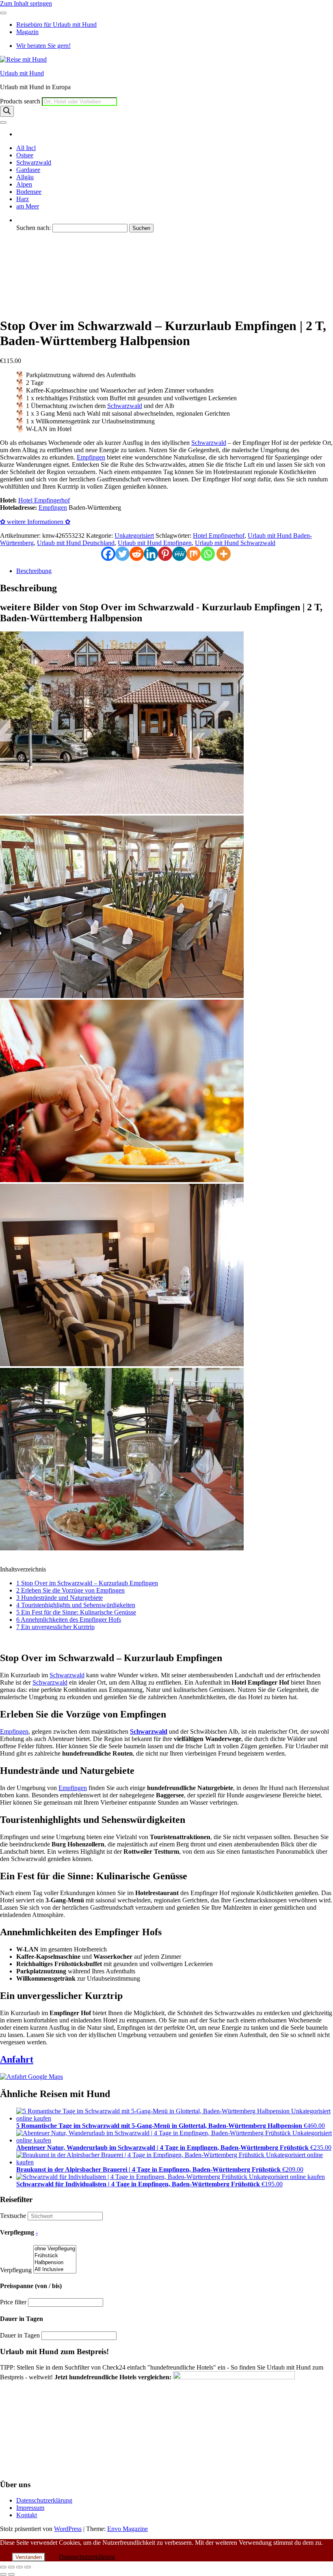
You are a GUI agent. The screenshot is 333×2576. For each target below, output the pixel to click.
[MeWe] (179, 554)
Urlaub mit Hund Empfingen (53, 291)
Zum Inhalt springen (26, 3)
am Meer (28, 206)
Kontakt (27, 2515)
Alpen (24, 184)
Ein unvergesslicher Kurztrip (55, 1627)
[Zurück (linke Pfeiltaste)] (3, 2574)
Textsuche (13, 2216)
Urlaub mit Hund (22, 73)
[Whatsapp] (208, 554)
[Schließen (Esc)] (28, 2567)
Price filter (13, 2302)
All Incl (26, 148)
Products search (21, 101)
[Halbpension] (55, 2263)
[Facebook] (108, 554)
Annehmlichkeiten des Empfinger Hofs (69, 1620)
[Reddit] (137, 554)
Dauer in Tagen (20, 2335)
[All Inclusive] (55, 2270)
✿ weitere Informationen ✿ (35, 522)
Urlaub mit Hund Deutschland (55, 306)
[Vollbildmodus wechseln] (11, 2567)
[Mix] (194, 554)
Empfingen (91, 457)
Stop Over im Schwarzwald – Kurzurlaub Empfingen (87, 1583)
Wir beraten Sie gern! (43, 46)
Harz (23, 199)
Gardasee (28, 170)
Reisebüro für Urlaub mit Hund (56, 25)
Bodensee (29, 192)
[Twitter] (122, 554)
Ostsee (25, 155)
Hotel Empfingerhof (42, 284)
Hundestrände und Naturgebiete (59, 1598)
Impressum (30, 2508)
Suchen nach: (34, 228)
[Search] (7, 111)
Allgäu (25, 177)
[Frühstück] (55, 2256)
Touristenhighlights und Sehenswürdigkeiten (76, 1605)
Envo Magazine (128, 2529)
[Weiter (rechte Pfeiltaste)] (11, 2574)
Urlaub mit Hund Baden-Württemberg (65, 299)
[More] (224, 554)
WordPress (68, 2529)
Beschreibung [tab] (34, 571)
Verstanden (29, 2557)
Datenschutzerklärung (44, 2500)
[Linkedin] (151, 554)
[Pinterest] (165, 554)
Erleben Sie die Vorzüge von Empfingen (70, 1590)
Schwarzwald (34, 162)
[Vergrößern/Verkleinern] (3, 2567)
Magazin (27, 32)
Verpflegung (16, 2270)
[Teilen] (19, 2567)
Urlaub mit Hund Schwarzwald (56, 277)
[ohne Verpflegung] (55, 2249)
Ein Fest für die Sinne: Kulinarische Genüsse (76, 1612)
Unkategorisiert (134, 536)
